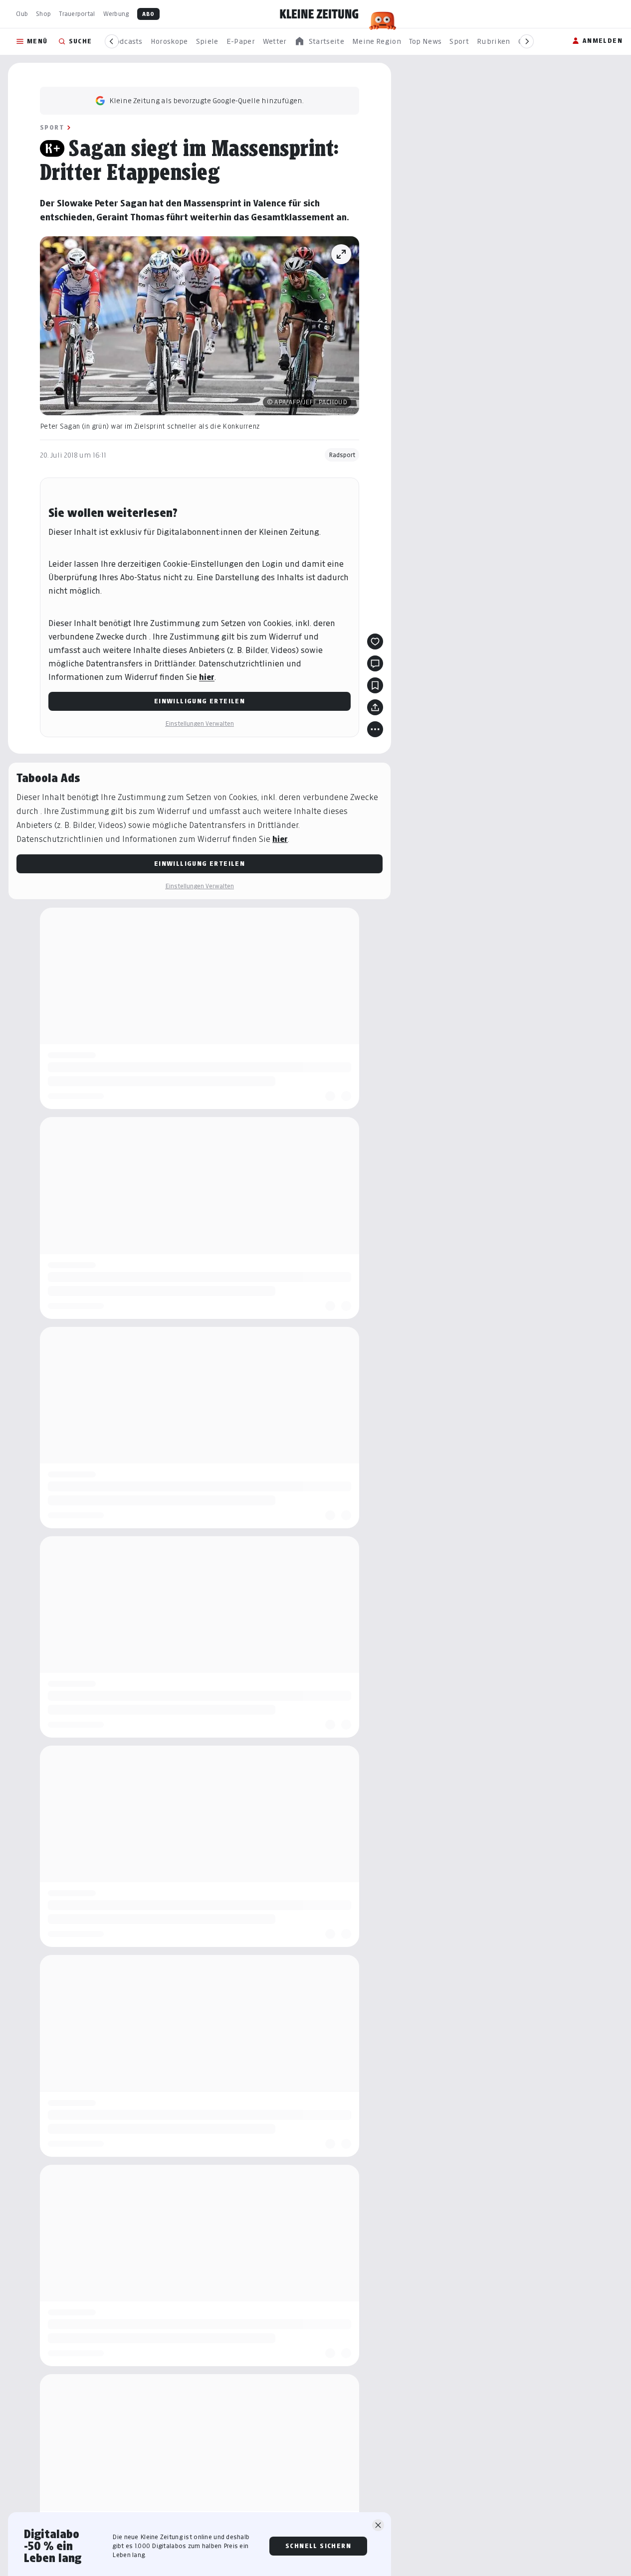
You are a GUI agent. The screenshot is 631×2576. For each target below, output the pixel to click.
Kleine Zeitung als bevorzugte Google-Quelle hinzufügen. (207, 100)
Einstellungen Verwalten (200, 724)
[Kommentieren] (375, 663)
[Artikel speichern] (375, 685)
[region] (319, 42)
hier (207, 677)
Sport (52, 127)
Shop (43, 14)
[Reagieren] (375, 642)
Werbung (116, 14)
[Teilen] (375, 707)
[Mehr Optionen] (375, 729)
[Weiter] (527, 41)
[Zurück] (112, 41)
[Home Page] (319, 14)
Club (22, 14)
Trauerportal (77, 14)
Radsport (342, 455)
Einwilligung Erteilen (200, 701)
